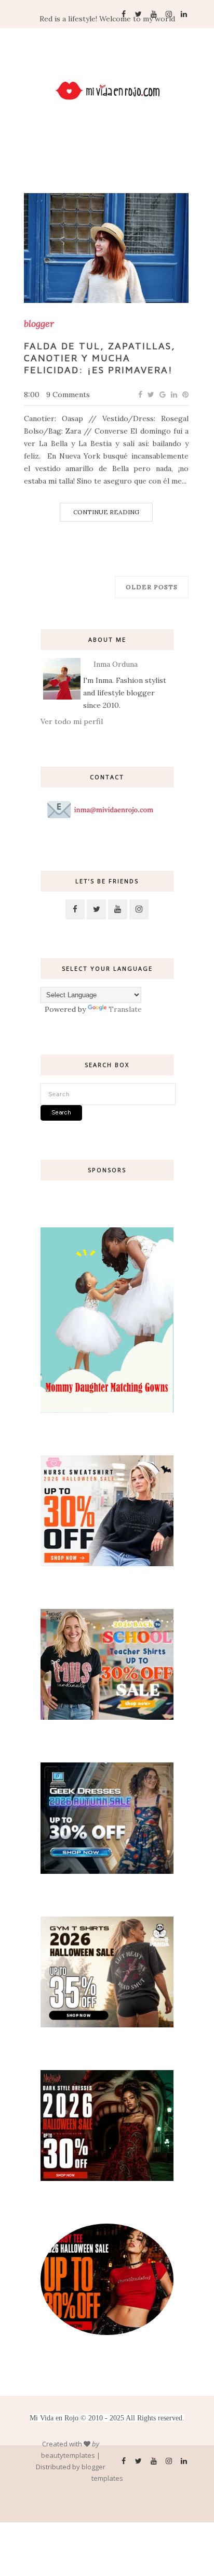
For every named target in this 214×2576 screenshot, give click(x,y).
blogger (39, 324)
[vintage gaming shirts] (107, 2178)
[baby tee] (107, 2332)
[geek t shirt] (107, 1871)
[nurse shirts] (107, 1564)
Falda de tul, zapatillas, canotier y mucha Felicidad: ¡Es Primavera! (100, 358)
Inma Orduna (116, 664)
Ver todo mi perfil (72, 721)
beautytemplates (68, 2455)
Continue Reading (106, 512)
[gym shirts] (107, 2025)
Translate (125, 1009)
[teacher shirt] (107, 1717)
